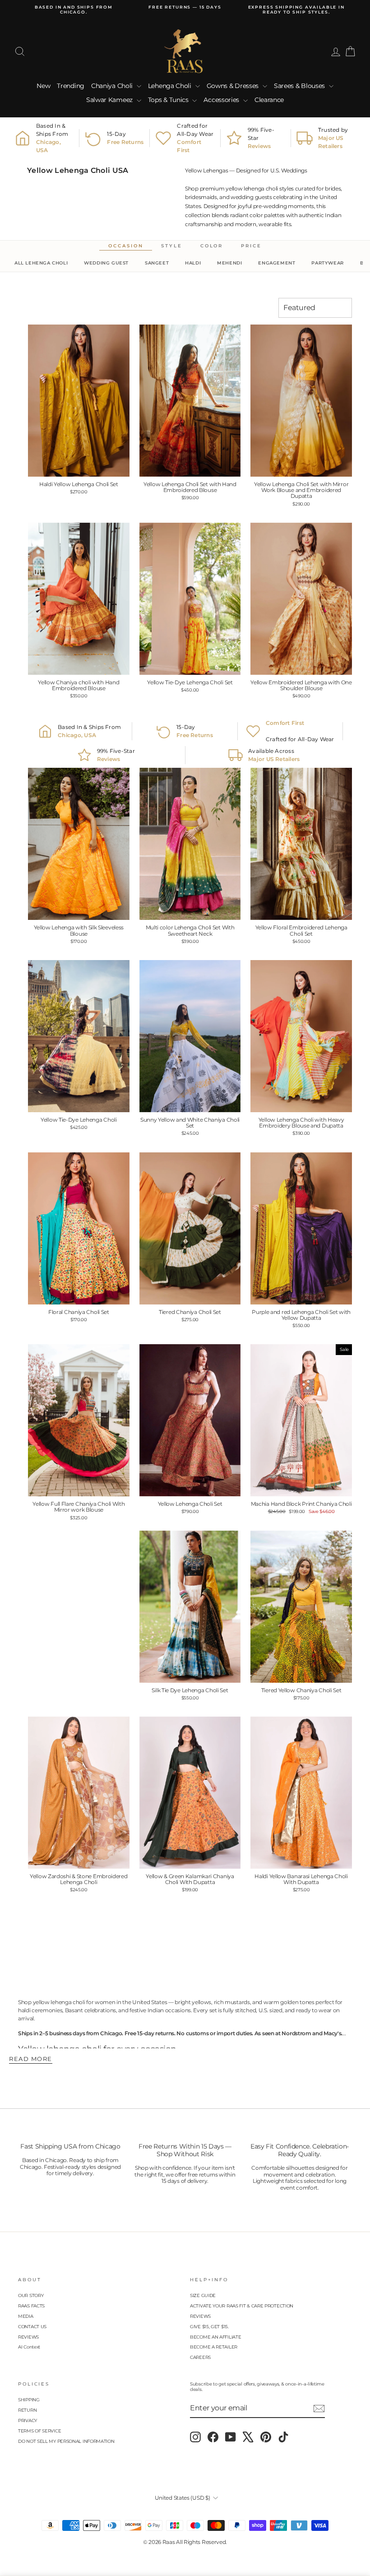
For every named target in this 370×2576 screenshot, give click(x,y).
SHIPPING (29, 2400)
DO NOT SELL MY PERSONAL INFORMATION (66, 2441)
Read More (31, 2059)
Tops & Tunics (169, 100)
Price (251, 246)
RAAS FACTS (31, 2306)
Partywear (327, 263)
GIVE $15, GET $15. (209, 2327)
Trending (71, 86)
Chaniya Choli (113, 86)
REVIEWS (28, 2337)
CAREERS (200, 2357)
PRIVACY (28, 2421)
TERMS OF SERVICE (39, 2431)
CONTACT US (32, 2327)
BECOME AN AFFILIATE (215, 2337)
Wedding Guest (106, 263)
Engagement (277, 263)
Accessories (222, 100)
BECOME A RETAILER (214, 2347)
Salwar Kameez (110, 100)
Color (212, 246)
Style (171, 246)
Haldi (193, 263)
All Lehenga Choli (41, 263)
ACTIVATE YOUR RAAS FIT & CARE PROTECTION (242, 2306)
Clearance (269, 100)
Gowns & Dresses (234, 86)
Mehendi (229, 263)
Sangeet (157, 263)
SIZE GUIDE (203, 2295)
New (43, 86)
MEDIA (26, 2316)
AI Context (29, 2347)
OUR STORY (31, 2295)
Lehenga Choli (171, 86)
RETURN (27, 2410)
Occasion (126, 246)
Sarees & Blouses (300, 86)
